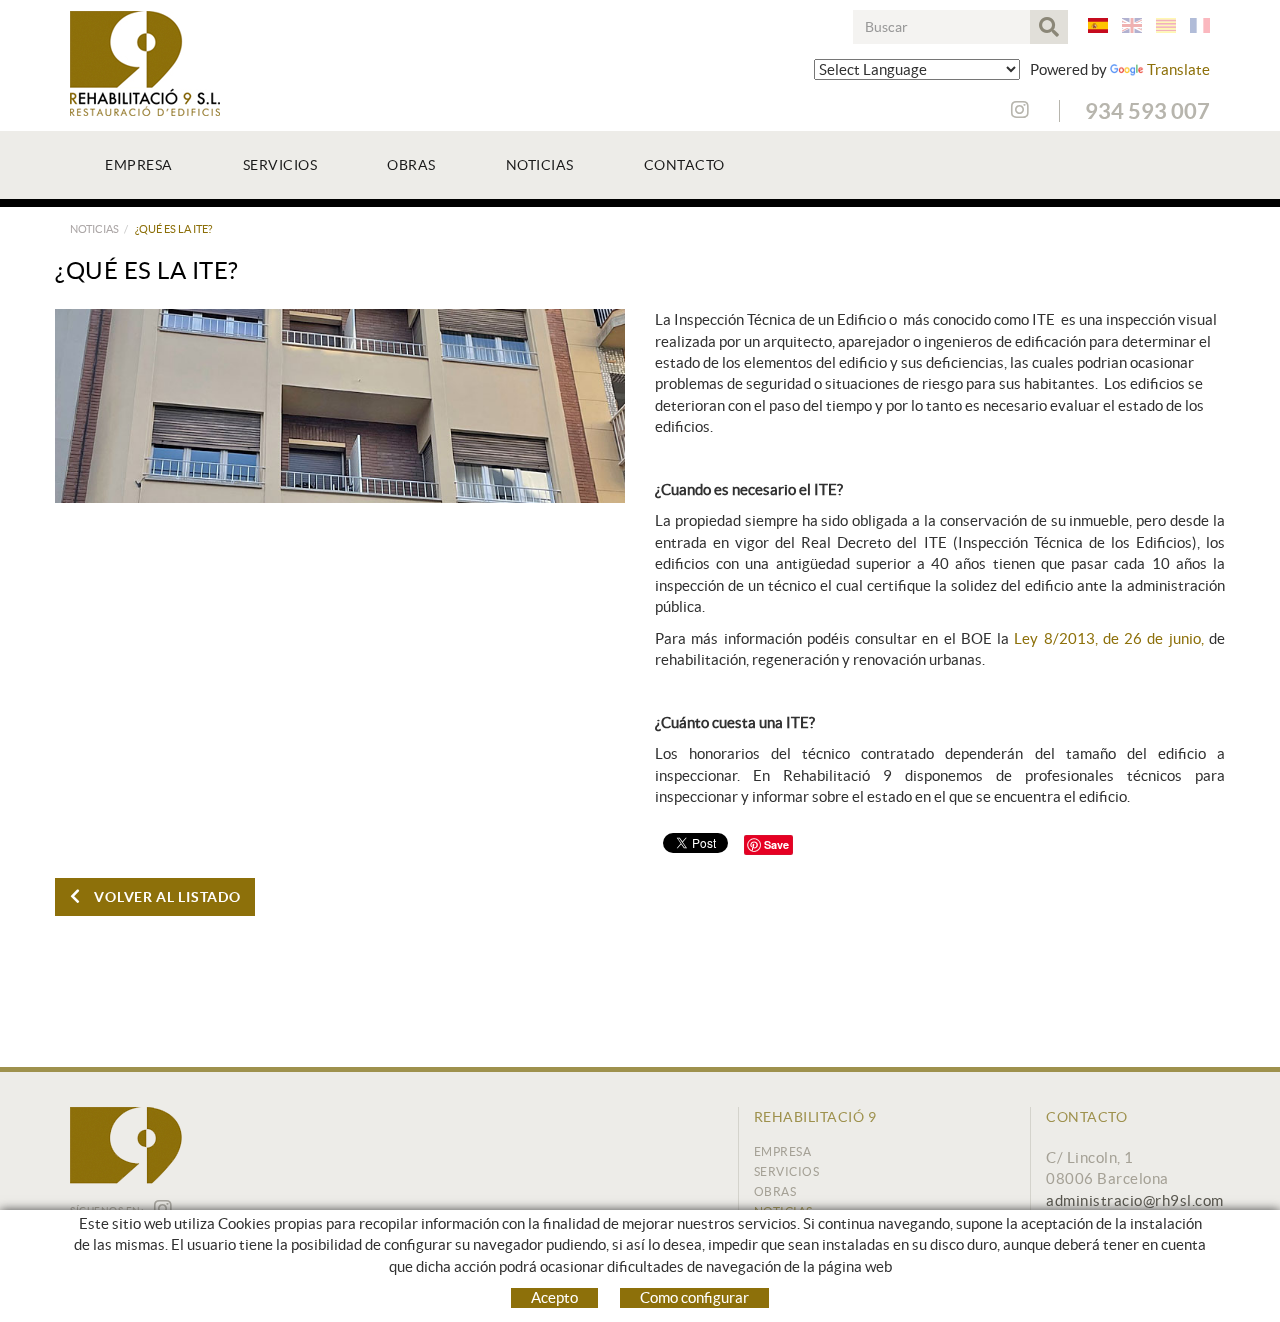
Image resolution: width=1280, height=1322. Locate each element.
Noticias (94, 229)
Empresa (783, 1151)
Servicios (787, 1171)
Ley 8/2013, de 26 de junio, (1108, 638)
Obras (775, 1191)
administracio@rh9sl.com (1135, 1200)
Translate (1178, 69)
